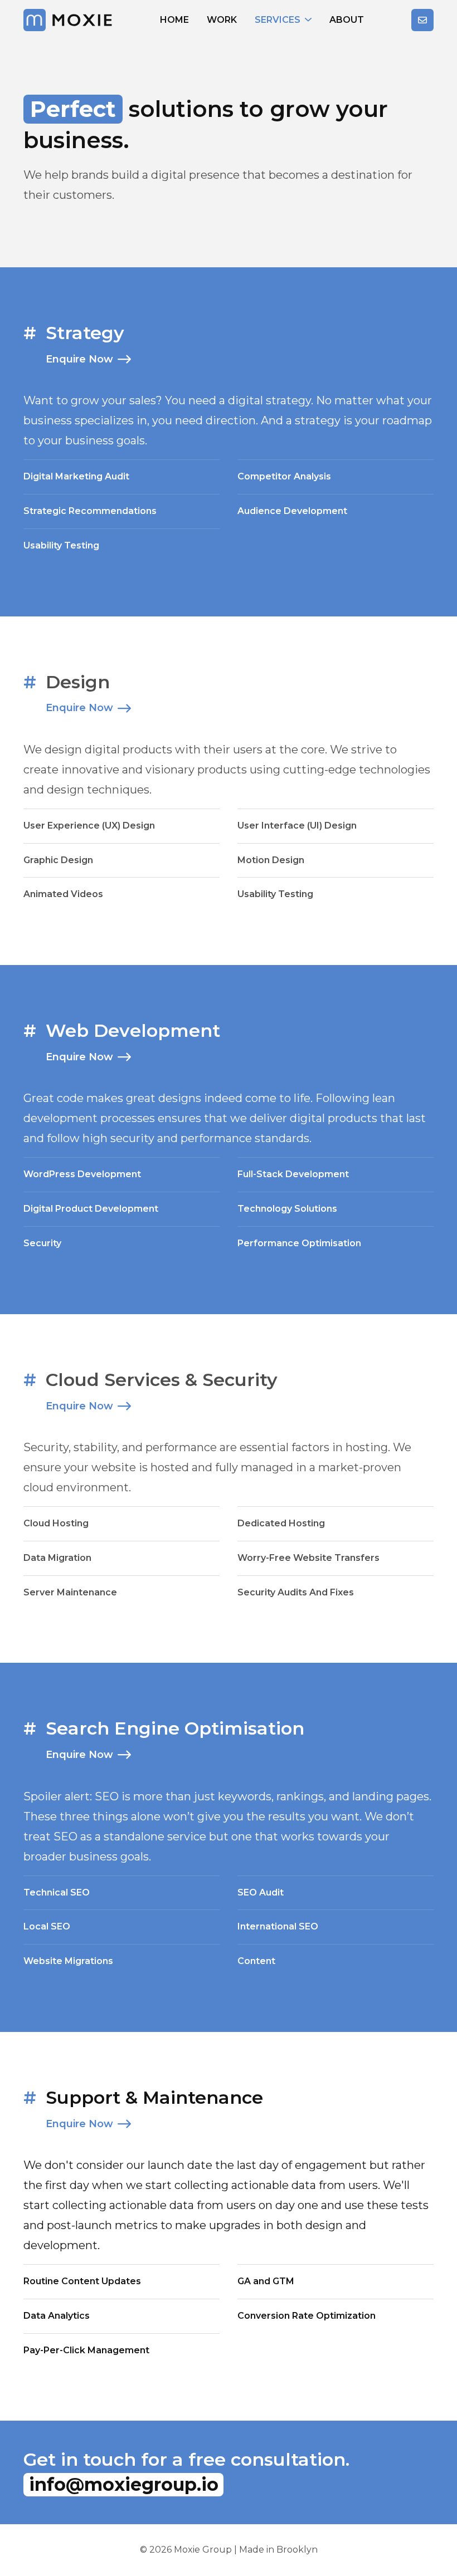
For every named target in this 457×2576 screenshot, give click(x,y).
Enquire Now (79, 359)
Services (278, 20)
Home (174, 20)
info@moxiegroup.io (124, 2484)
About (347, 20)
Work (222, 20)
